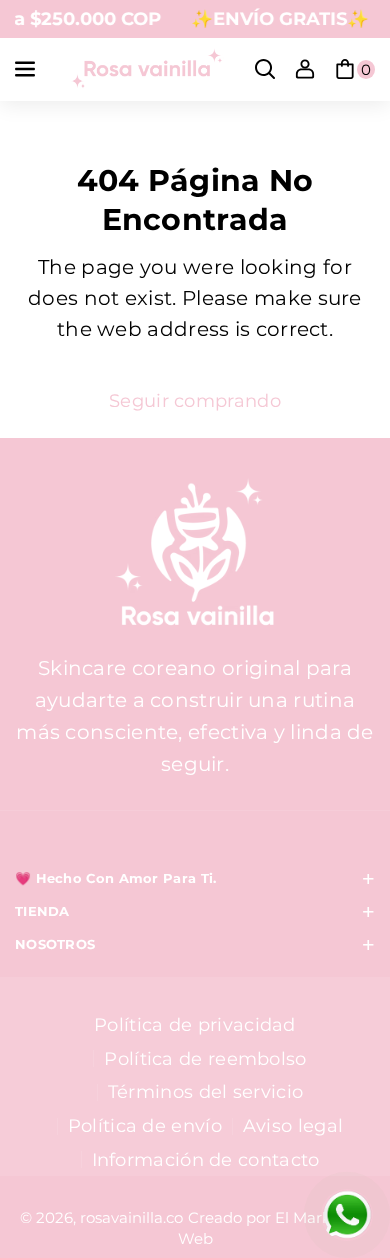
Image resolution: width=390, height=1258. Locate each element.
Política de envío (145, 1125)
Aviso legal (293, 1125)
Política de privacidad (195, 1024)
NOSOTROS (55, 944)
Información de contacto (206, 1159)
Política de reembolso (205, 1058)
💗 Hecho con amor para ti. (116, 878)
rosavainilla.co (131, 1217)
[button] (27, 69)
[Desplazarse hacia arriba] (343, 1136)
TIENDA (42, 911)
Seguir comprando (195, 400)
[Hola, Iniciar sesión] (305, 69)
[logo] (195, 555)
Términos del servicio (205, 1091)
